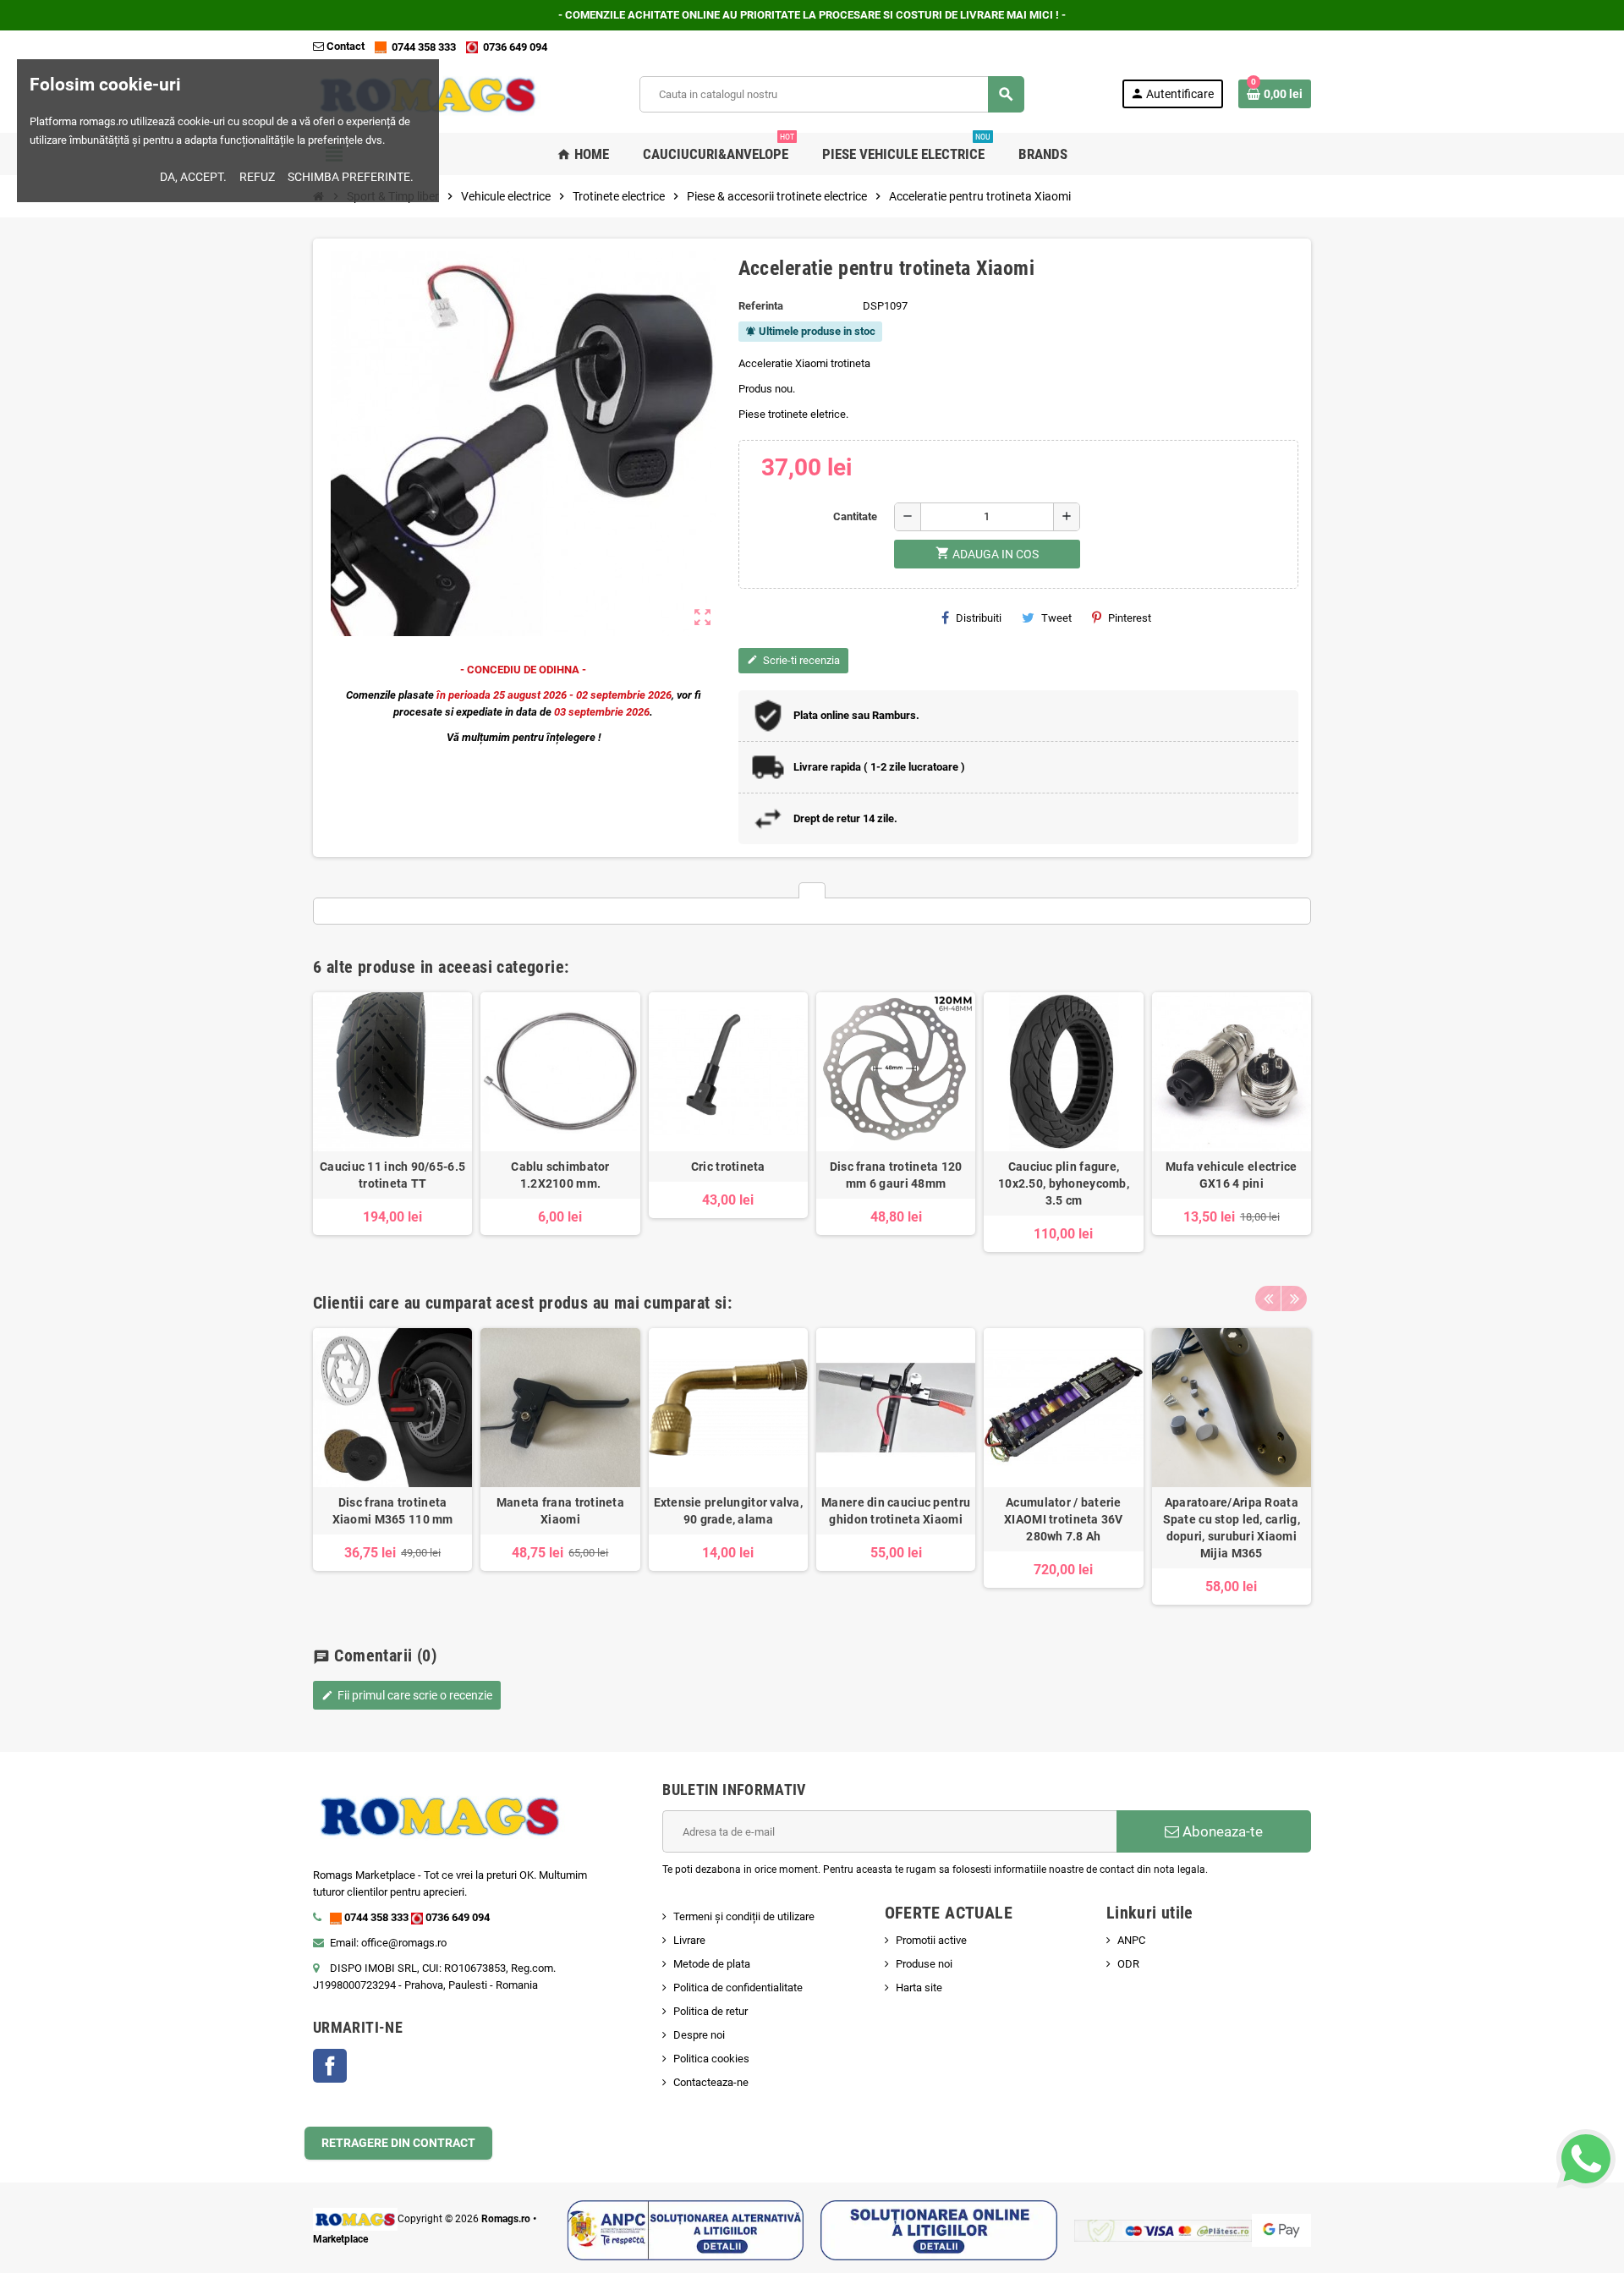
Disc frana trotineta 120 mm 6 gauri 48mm (896, 1175)
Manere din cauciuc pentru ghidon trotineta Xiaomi (896, 1511)
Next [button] (1294, 1298)
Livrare (689, 1940)
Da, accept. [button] (193, 177)
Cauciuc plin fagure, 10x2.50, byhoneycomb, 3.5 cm (1064, 1183)
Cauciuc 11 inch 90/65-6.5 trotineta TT (392, 1175)
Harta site (919, 1988)
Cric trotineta (728, 1167)
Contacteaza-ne (711, 2082)
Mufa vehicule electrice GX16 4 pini (1231, 1175)
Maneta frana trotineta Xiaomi (560, 1511)
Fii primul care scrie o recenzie (407, 1695)
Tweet (1056, 618)
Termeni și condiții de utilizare (744, 1916)
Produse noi (924, 1964)
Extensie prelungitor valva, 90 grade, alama (729, 1511)
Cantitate (855, 516)
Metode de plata (712, 1964)
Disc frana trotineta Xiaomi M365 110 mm (393, 1511)
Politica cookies (711, 2059)
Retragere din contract (398, 2143)
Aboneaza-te (1221, 1831)
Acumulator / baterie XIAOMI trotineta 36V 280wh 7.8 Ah (1064, 1519)
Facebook (330, 2066)
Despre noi (699, 2035)
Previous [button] (1268, 1298)
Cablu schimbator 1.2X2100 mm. (560, 1175)
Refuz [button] (257, 177)
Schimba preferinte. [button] (351, 177)
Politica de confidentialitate (738, 1988)
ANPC (1131, 1940)
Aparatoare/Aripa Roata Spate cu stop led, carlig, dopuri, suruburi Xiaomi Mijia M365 (1232, 1528)
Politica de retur (710, 2011)
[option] (392, 1122)
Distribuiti (979, 618)
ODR (1128, 1964)
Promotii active (931, 1940)
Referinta (761, 306)
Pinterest (1130, 618)
